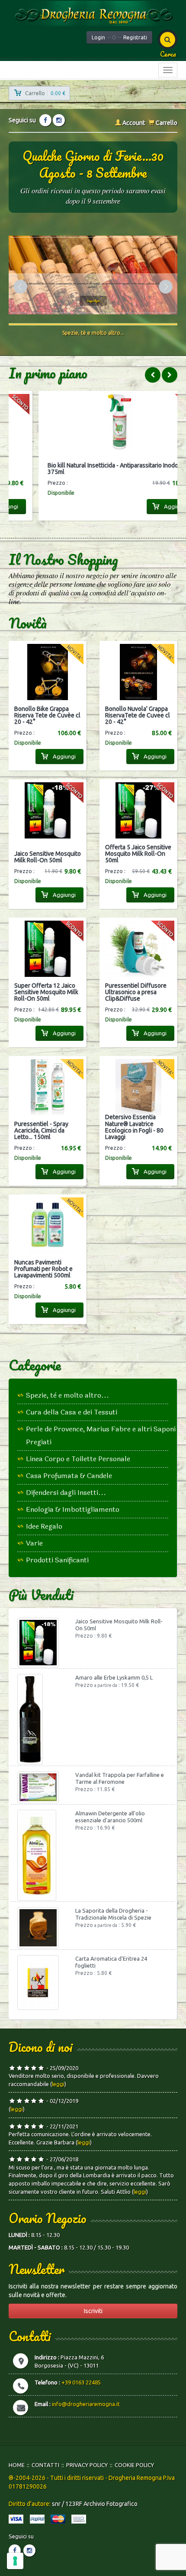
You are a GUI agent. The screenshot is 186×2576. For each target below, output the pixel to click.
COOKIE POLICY (134, 2465)
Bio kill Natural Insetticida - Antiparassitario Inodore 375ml (89, 469)
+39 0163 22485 (81, 2382)
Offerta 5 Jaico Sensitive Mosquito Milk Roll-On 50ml (138, 854)
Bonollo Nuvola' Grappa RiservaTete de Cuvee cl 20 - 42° (138, 716)
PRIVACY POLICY (87, 2465)
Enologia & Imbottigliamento (73, 1509)
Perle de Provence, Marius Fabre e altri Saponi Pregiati (101, 1435)
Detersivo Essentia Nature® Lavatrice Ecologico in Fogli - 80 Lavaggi (134, 1127)
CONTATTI (45, 2465)
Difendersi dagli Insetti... (66, 1493)
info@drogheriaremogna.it (86, 2404)
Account (133, 123)
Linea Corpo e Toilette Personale (78, 1459)
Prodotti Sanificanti (57, 1560)
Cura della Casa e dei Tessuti (72, 1412)
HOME (17, 2465)
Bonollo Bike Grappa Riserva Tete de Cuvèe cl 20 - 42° (47, 716)
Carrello (166, 123)
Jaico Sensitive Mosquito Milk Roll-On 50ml (48, 857)
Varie (34, 1543)
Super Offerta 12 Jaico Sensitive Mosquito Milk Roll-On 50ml (46, 992)
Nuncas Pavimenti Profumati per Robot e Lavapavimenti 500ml (43, 1269)
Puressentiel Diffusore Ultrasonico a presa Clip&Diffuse (136, 992)
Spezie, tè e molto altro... (67, 1395)
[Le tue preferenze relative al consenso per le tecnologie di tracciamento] (15, 2561)
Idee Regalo (44, 1526)
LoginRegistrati (119, 37)
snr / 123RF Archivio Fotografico (95, 2504)
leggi (58, 2084)
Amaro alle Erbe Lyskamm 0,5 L (114, 1677)
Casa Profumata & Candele (69, 1476)
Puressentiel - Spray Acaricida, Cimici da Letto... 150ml (41, 1131)
